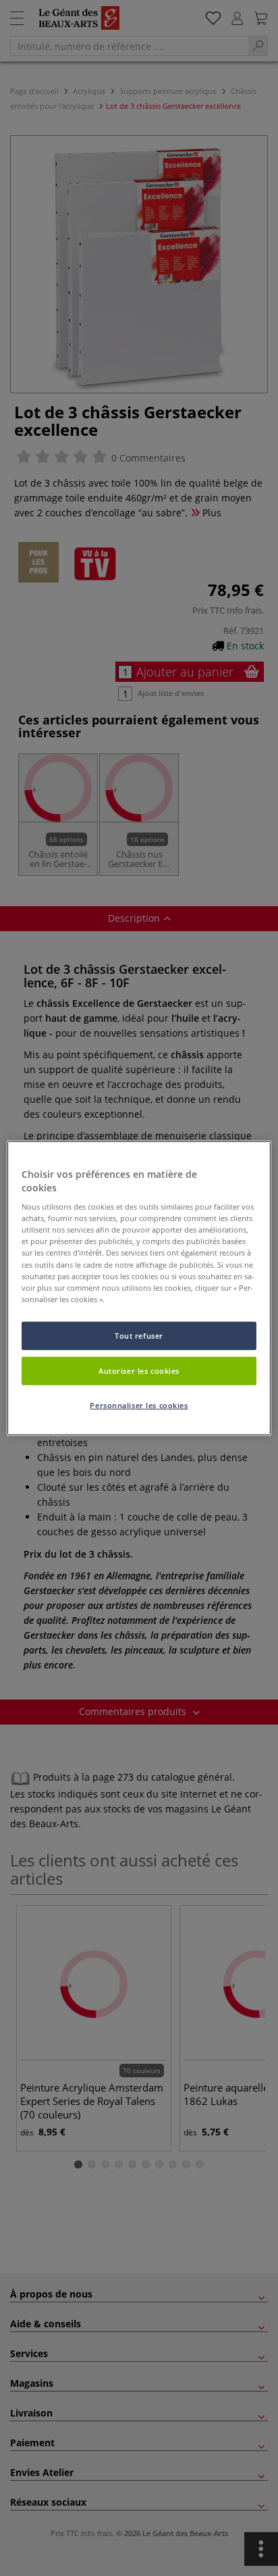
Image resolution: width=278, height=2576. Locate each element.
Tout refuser (139, 1335)
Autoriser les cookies (139, 1370)
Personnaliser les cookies (139, 1405)
